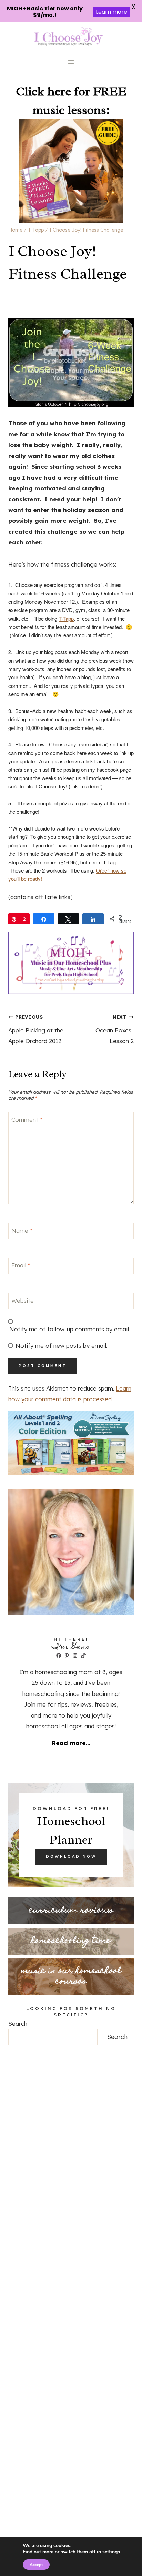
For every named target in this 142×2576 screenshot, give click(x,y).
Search (18, 2023)
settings (111, 2552)
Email (21, 1265)
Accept (36, 2565)
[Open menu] (71, 62)
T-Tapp (66, 618)
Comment (27, 1119)
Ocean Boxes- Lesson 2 (115, 1029)
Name (22, 1230)
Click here (43, 91)
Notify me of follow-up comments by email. (70, 1329)
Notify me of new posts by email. (61, 1346)
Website (23, 1300)
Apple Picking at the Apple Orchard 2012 (36, 1029)
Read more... (71, 1743)
